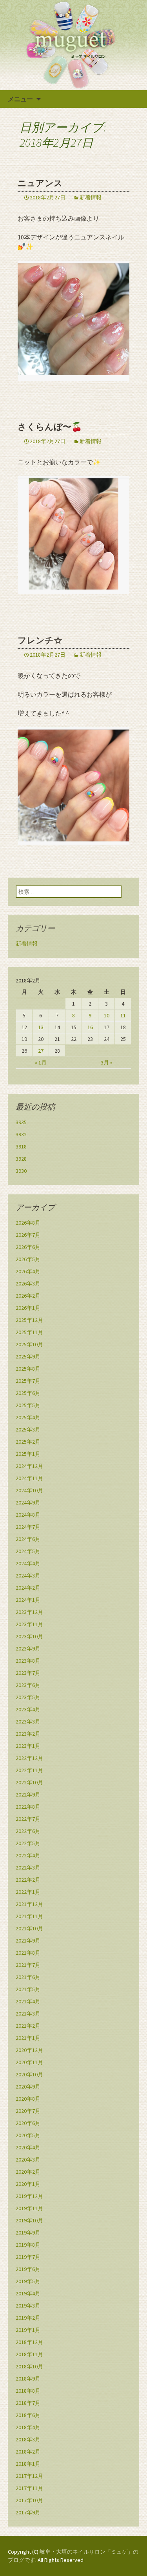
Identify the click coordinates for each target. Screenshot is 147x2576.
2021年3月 (28, 2014)
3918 (21, 1147)
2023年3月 (28, 1722)
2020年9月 (28, 2087)
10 (107, 1015)
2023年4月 (28, 1709)
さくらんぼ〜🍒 (50, 427)
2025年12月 (29, 1320)
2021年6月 (28, 1977)
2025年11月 (29, 1332)
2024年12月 (29, 1466)
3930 (21, 1171)
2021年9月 (28, 1941)
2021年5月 (28, 1989)
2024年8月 (28, 1515)
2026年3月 (28, 1283)
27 (41, 1051)
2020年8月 (28, 2099)
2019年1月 (28, 2330)
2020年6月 (28, 2123)
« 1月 (41, 1063)
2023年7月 (28, 1673)
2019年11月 (29, 2208)
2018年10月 (29, 2366)
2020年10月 (29, 2074)
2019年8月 (28, 2245)
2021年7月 (28, 1965)
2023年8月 (28, 1661)
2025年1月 (28, 1454)
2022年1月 (28, 1892)
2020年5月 (28, 2135)
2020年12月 (29, 2050)
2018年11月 (29, 2354)
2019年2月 (28, 2318)
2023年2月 (28, 1734)
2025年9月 (28, 1356)
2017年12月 (29, 2476)
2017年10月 (29, 2500)
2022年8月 (28, 1807)
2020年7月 (28, 2111)
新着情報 (91, 197)
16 (90, 1027)
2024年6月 (28, 1539)
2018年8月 (28, 2391)
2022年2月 (28, 1880)
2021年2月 (28, 2026)
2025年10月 (29, 1344)
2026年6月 (28, 1247)
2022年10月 (29, 1782)
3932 (21, 1134)
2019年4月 (28, 2293)
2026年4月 (28, 1271)
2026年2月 (28, 1296)
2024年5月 (28, 1551)
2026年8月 (28, 1223)
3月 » (107, 1063)
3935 (21, 1122)
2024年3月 (28, 1576)
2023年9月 (28, 1649)
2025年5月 (28, 1405)
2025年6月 (28, 1393)
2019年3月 (28, 2306)
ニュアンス (40, 183)
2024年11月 (29, 1478)
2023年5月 (28, 1697)
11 (123, 1015)
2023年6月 (28, 1685)
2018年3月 (28, 2439)
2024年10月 (29, 1490)
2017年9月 (28, 2512)
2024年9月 (28, 1503)
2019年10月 (29, 2220)
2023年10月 (29, 1636)
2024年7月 (28, 1527)
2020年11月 (29, 2062)
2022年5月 (28, 1843)
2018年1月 (28, 2464)
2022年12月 (29, 1758)
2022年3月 (28, 1868)
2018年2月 (28, 2452)
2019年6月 (28, 2269)
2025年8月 (28, 1369)
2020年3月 (28, 2160)
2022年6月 (28, 1831)
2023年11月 (29, 1624)
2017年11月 (29, 2488)
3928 (21, 1159)
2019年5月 (28, 2281)
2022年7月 (28, 1819)
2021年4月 (28, 2001)
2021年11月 (29, 1916)
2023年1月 (28, 1746)
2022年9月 (28, 1795)
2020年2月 (28, 2172)
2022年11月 (29, 1770)
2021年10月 (29, 1928)
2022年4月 (28, 1855)
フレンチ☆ (40, 640)
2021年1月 (28, 2038)
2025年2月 (28, 1442)
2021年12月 (29, 1904)
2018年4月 (28, 2427)
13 (41, 1027)
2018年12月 (29, 2342)
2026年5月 (28, 1259)
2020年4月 (28, 2147)
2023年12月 (29, 1612)
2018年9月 (28, 2379)
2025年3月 (28, 1429)
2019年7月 (28, 2257)
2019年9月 (28, 2233)
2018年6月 (28, 2415)
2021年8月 (28, 1953)
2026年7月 (28, 1235)
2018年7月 (28, 2403)
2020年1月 (28, 2184)
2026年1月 (28, 1308)
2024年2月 (28, 1588)
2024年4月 (28, 1563)
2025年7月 (28, 1381)
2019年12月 (29, 2196)
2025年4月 (28, 1417)
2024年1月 (28, 1600)
